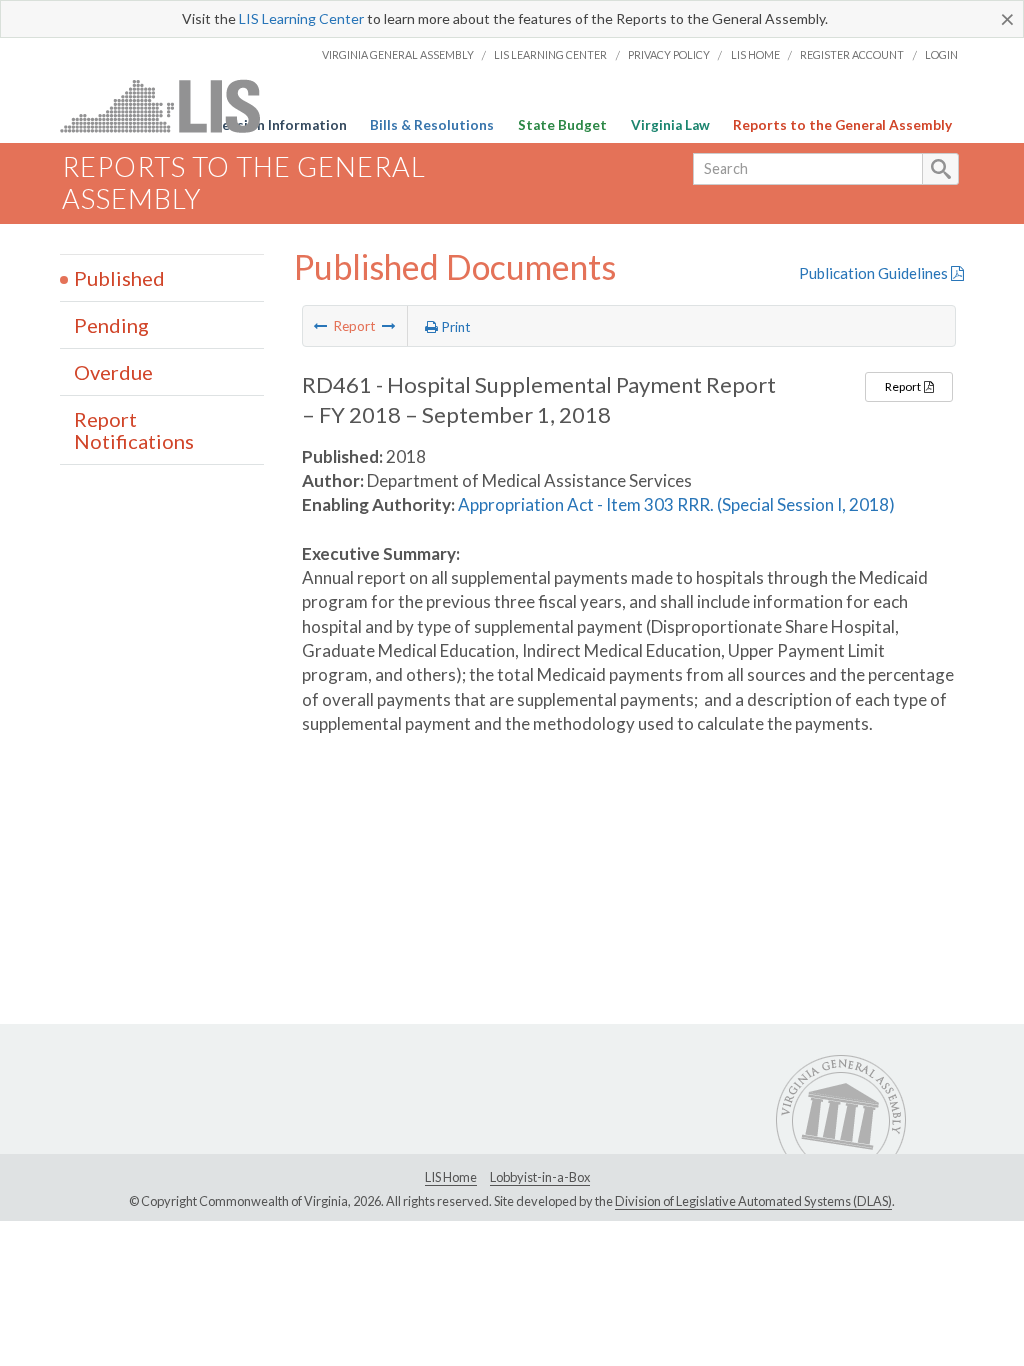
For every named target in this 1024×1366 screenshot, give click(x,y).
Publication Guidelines (875, 273)
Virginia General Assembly (398, 54)
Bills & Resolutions (432, 125)
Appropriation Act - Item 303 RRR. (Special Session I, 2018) (676, 504)
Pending (111, 325)
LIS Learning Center (301, 18)
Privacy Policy (669, 54)
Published (119, 278)
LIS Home (755, 54)
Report (904, 386)
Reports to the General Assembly (842, 125)
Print (454, 327)
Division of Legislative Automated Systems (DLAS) (753, 1201)
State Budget (562, 125)
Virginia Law (670, 125)
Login (941, 54)
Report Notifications (134, 430)
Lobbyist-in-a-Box (540, 1177)
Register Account (852, 54)
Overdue (113, 372)
